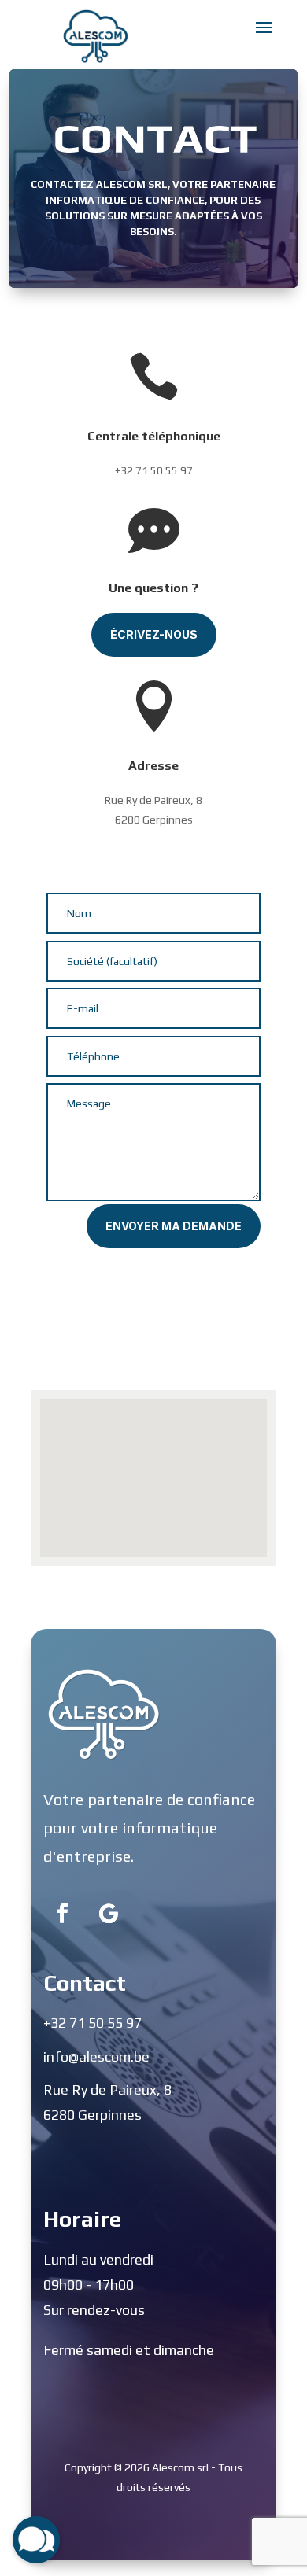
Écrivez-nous (154, 634)
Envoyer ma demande (174, 1226)
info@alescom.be (96, 2056)
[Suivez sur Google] (109, 1914)
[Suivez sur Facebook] (63, 1914)
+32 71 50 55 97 (154, 470)
